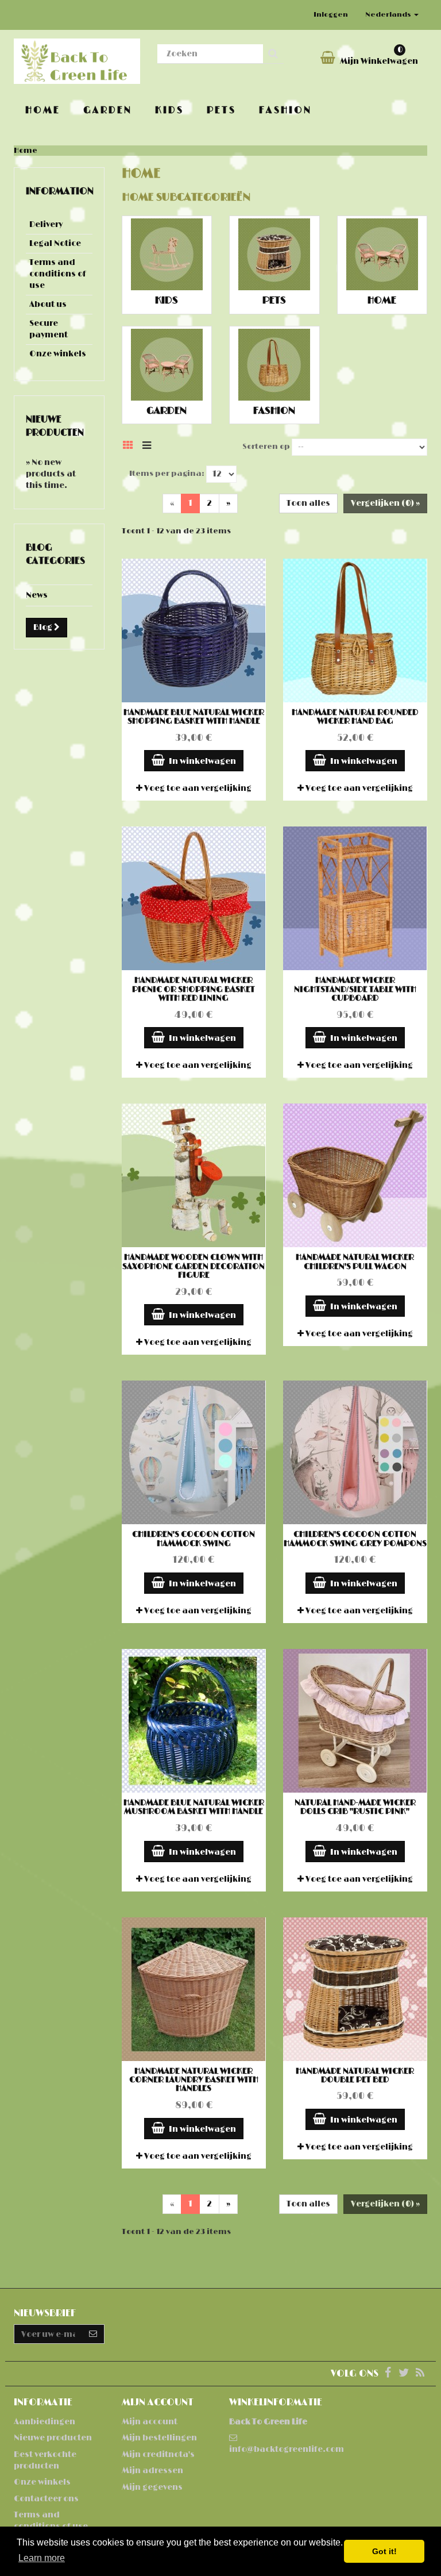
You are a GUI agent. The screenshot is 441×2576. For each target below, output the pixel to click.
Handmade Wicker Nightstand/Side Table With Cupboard (355, 989)
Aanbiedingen (45, 2422)
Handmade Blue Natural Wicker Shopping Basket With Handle (194, 717)
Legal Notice (55, 243)
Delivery (46, 224)
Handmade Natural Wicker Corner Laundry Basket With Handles (194, 2080)
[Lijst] (150, 445)
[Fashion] (274, 365)
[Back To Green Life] (77, 61)
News (37, 595)
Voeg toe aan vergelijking (197, 788)
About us (48, 304)
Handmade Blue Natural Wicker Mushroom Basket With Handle (194, 1807)
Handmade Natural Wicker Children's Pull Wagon (355, 1262)
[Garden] (167, 365)
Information (60, 191)
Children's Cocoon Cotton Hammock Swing (194, 1539)
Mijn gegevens (152, 2487)
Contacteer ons (46, 2499)
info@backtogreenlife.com (287, 2449)
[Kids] (167, 254)
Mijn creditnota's (158, 2454)
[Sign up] (93, 2334)
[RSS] (420, 2374)
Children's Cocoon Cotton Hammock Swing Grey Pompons (355, 1539)
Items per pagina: (167, 474)
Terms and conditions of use (58, 274)
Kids (169, 110)
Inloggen (331, 15)
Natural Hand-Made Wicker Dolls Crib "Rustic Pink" (355, 1807)
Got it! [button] (384, 2551)
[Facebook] (388, 2374)
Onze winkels (58, 354)
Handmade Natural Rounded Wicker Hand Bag (355, 717)
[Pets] (274, 254)
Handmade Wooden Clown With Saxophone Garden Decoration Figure (194, 1266)
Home (43, 110)
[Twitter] (405, 2374)
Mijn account (150, 2422)
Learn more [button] (42, 2558)
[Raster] (131, 445)
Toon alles (308, 503)
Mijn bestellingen (159, 2438)
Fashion (285, 110)
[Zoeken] (273, 54)
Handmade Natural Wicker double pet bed (355, 2075)
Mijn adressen (152, 2471)
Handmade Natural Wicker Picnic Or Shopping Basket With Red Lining (194, 989)
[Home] (382, 254)
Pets (221, 110)
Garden (108, 110)
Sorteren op (266, 447)
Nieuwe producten (53, 2438)
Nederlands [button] (389, 15)
